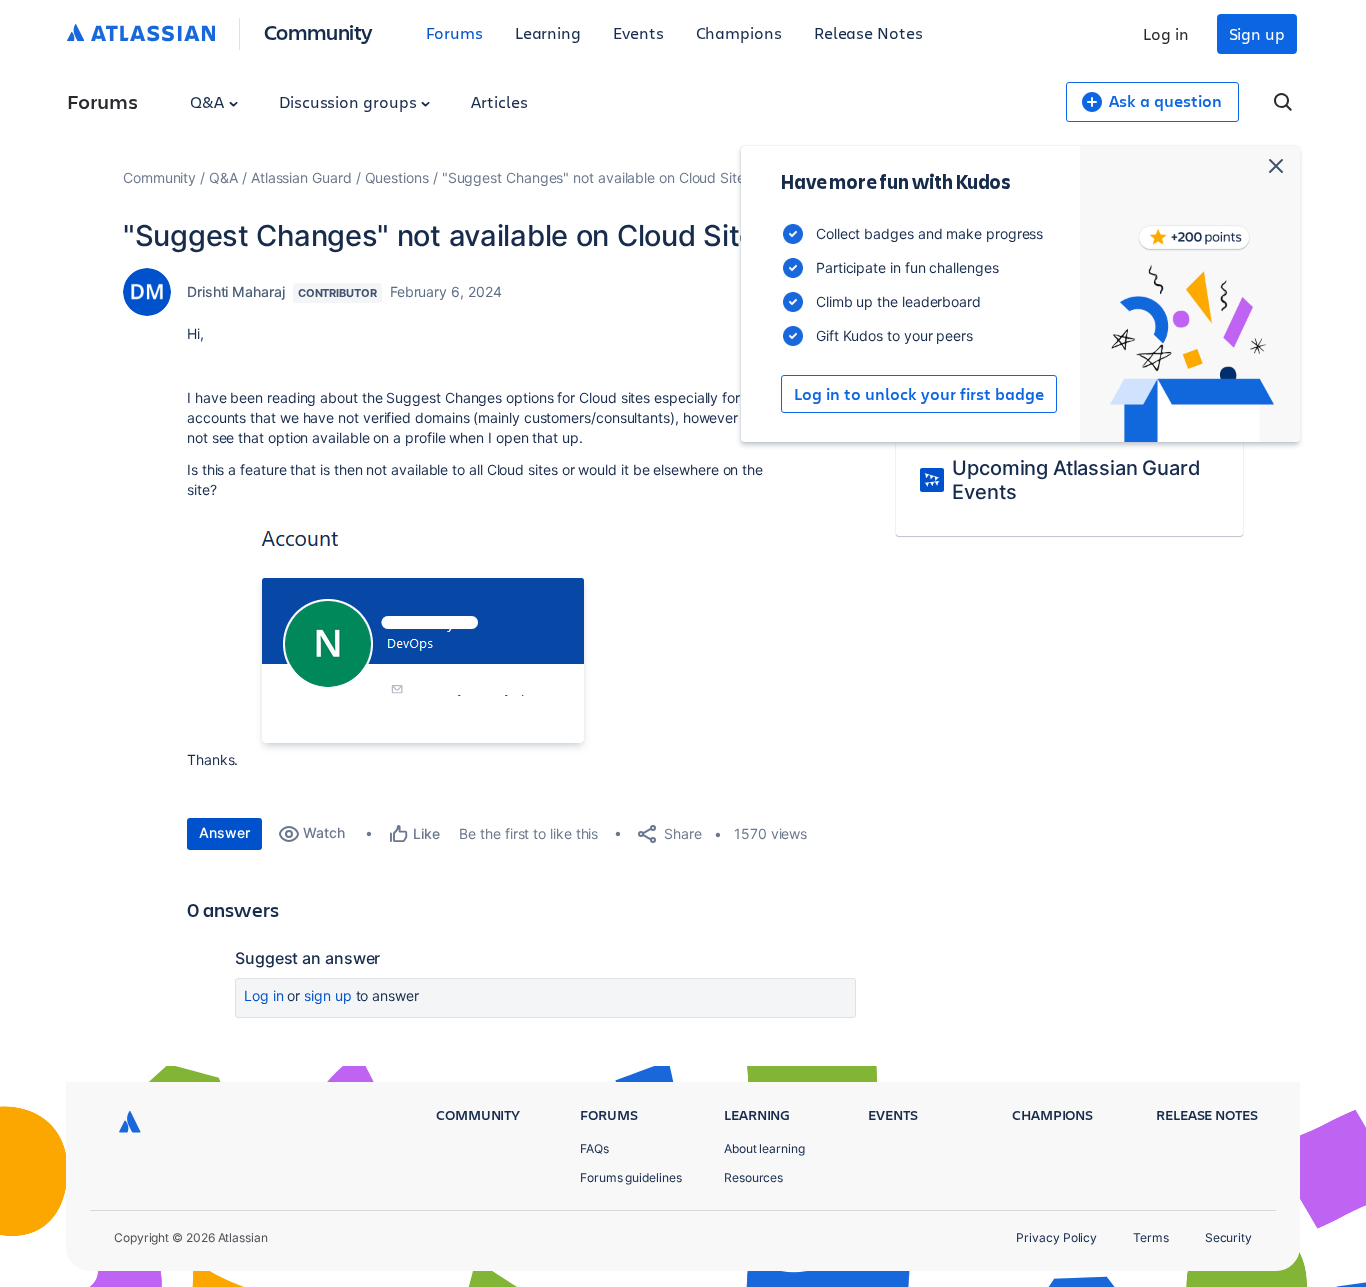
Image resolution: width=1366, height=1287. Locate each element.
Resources (753, 1177)
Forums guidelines (631, 1177)
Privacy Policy (1056, 1237)
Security (1228, 1237)
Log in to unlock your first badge (919, 394)
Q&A (209, 101)
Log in (1166, 33)
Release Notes (868, 32)
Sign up (1257, 33)
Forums (454, 32)
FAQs (594, 1148)
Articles (499, 101)
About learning (764, 1148)
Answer (224, 832)
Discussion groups (350, 101)
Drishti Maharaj (236, 291)
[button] (459, 638)
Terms (1151, 1237)
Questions (397, 177)
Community (318, 31)
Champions (739, 32)
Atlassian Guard (301, 177)
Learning (548, 32)
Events (638, 32)
